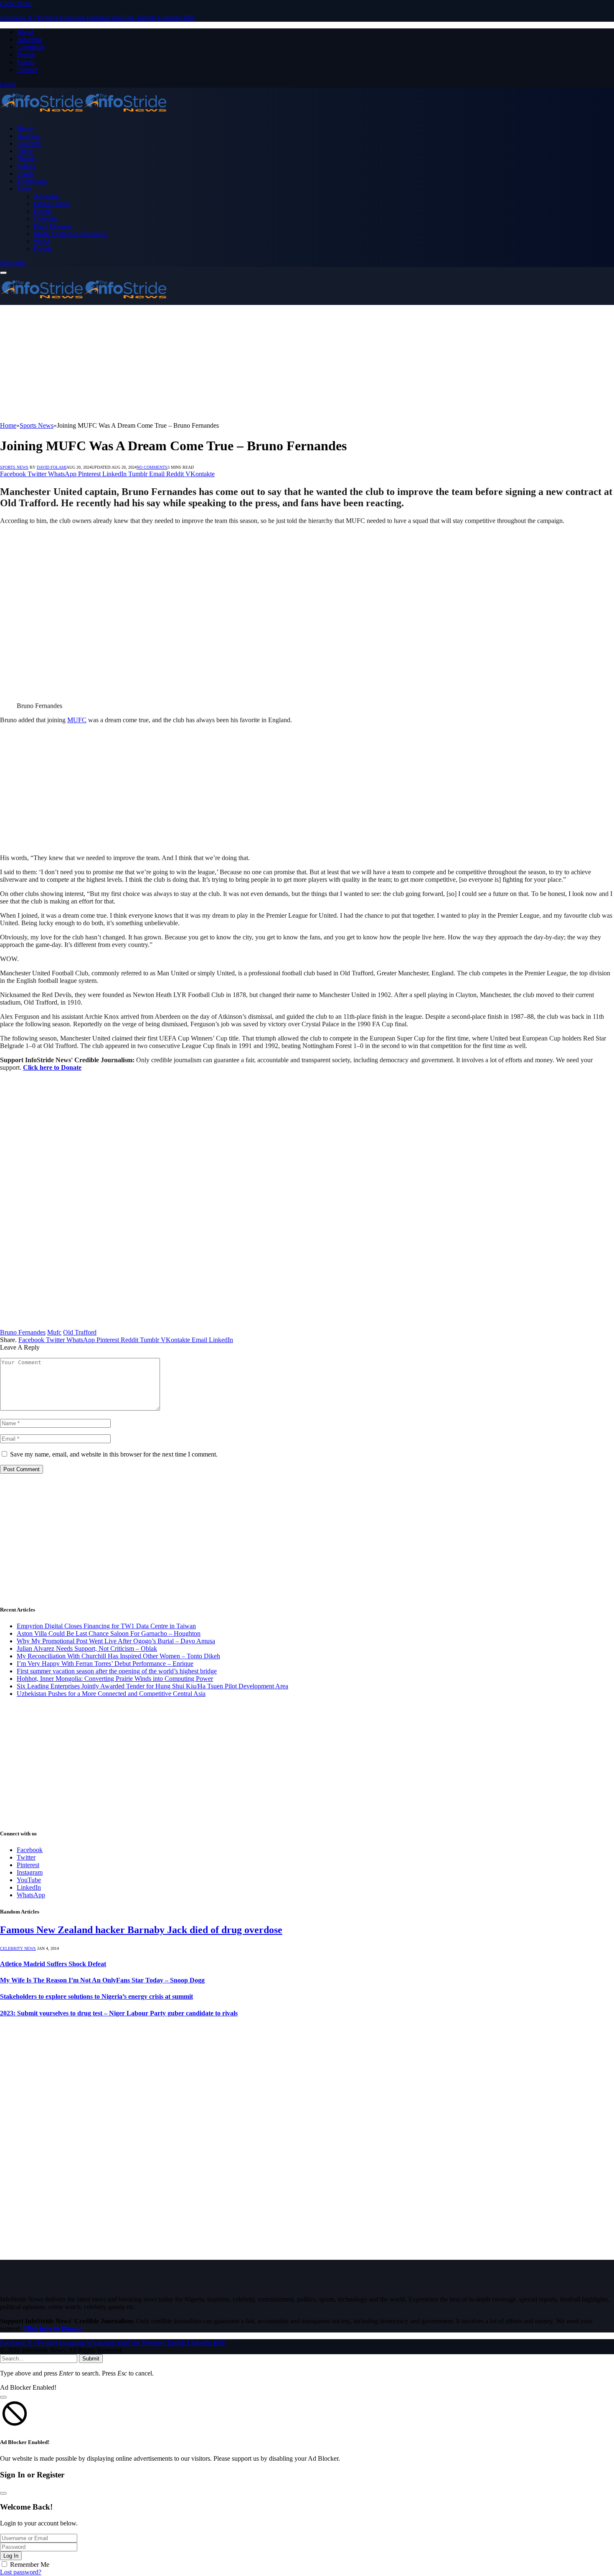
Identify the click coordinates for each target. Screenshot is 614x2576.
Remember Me (30, 2565)
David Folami (52, 467)
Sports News (14, 467)
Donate (26, 55)
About (25, 32)
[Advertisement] (251, 363)
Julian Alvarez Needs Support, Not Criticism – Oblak (87, 1648)
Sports (25, 174)
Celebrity (29, 143)
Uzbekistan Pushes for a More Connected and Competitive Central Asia (111, 1694)
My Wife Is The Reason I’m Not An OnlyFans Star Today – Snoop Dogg (102, 1980)
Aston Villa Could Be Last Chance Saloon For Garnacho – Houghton (109, 1633)
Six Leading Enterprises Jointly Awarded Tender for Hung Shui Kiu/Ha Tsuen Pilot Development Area (152, 1686)
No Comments (152, 467)
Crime (25, 151)
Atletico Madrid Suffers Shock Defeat (53, 1964)
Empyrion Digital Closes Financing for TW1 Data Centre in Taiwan (106, 1626)
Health (42, 211)
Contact (27, 70)
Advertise (29, 39)
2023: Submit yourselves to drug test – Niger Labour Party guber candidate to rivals (119, 2013)
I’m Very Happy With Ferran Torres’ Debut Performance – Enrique (105, 1664)
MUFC (77, 720)
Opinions (46, 219)
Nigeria (27, 159)
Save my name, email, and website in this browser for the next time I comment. (114, 1454)
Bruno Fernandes (23, 1332)
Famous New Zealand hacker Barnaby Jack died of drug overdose (141, 1930)
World (42, 241)
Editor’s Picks (52, 204)
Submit (91, 2359)
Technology (32, 181)
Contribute (31, 47)
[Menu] (3, 273)
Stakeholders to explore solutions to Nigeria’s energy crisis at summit (96, 1996)
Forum (25, 62)
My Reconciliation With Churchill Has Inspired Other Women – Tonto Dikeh (118, 1656)
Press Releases (53, 226)
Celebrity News (18, 1948)
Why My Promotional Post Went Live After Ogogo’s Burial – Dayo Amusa (116, 1641)
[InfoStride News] (84, 114)
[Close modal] (3, 2397)
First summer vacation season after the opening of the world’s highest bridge (117, 1671)
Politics (26, 166)
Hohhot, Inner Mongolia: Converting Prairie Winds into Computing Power (115, 1679)
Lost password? (21, 2572)
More (24, 189)
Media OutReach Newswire (70, 234)
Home (25, 128)
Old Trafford (80, 1332)
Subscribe (13, 263)
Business (28, 136)
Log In (11, 2556)
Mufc (54, 1332)
